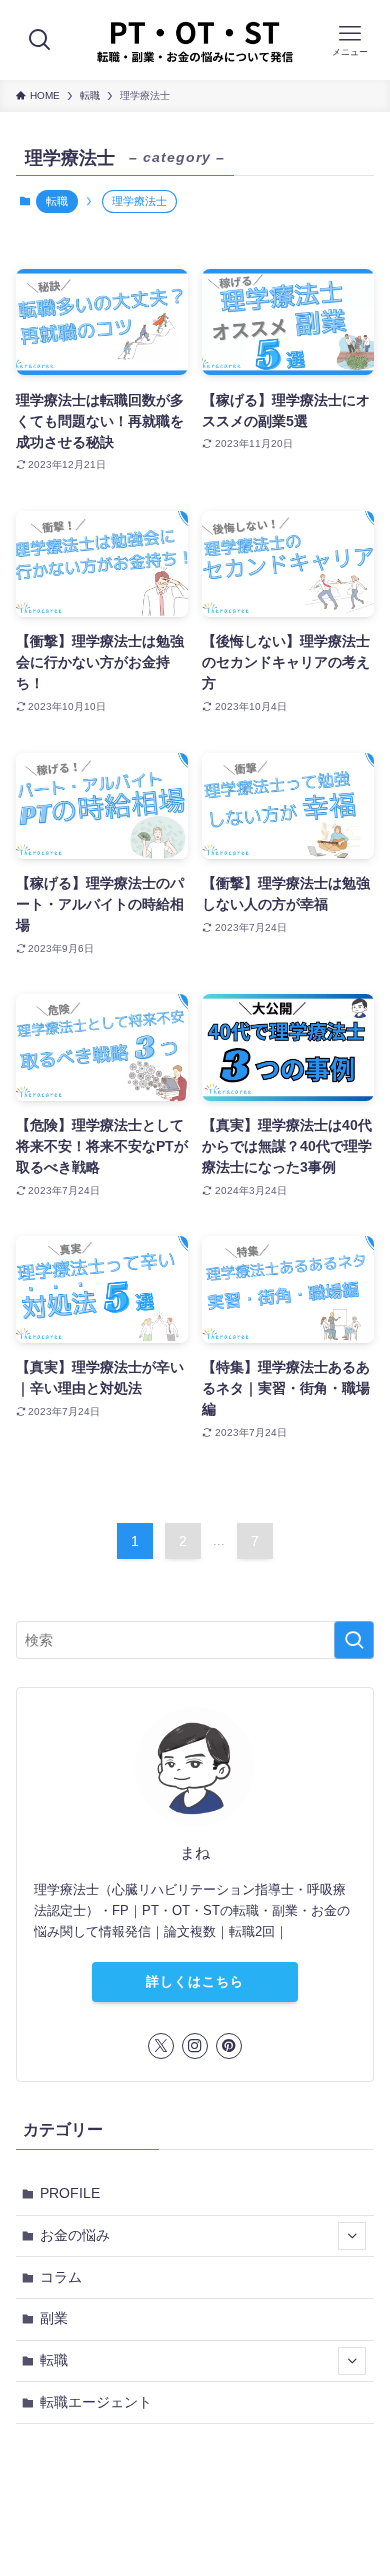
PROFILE (70, 2193)
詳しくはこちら (195, 1981)
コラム (61, 2277)
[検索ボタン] (40, 40)
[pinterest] (229, 2046)
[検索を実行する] (354, 1640)
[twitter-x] (161, 2046)
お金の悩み (75, 2235)
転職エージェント (96, 2402)
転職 (57, 201)
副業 (54, 2318)
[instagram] (195, 2046)
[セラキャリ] (195, 40)
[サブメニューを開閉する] (352, 2236)
